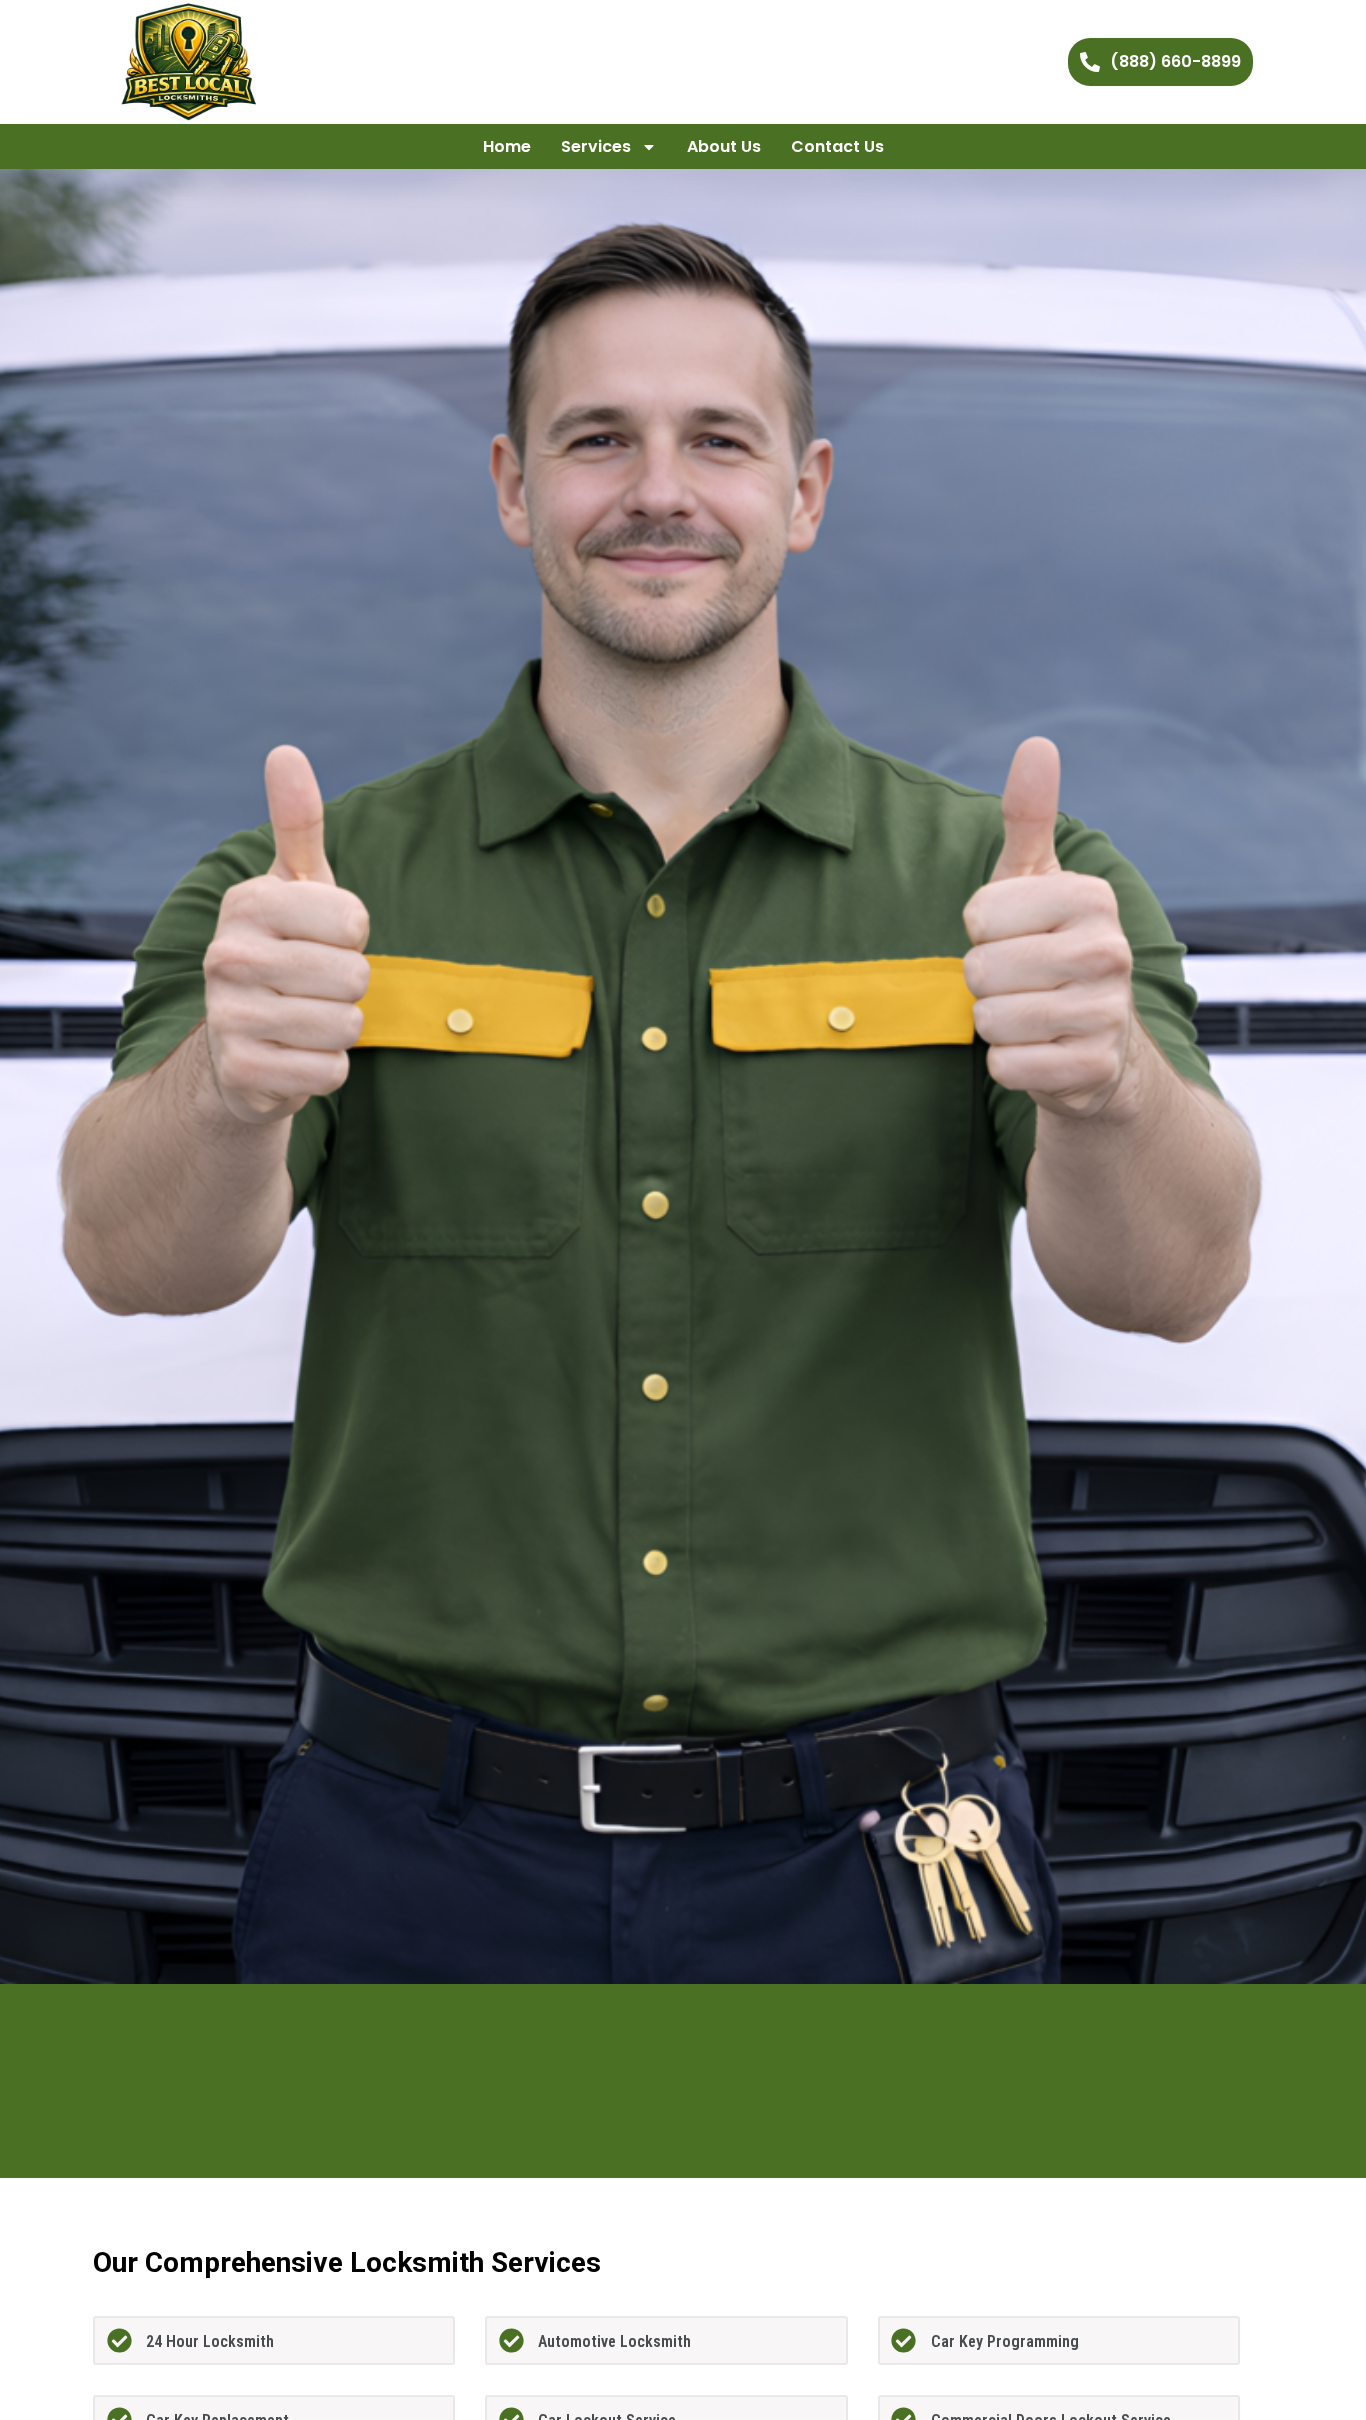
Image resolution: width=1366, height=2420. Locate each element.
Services (596, 146)
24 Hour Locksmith (210, 2341)
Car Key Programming (1005, 2341)
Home (507, 146)
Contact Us (837, 146)
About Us (724, 146)
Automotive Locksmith (614, 2341)
